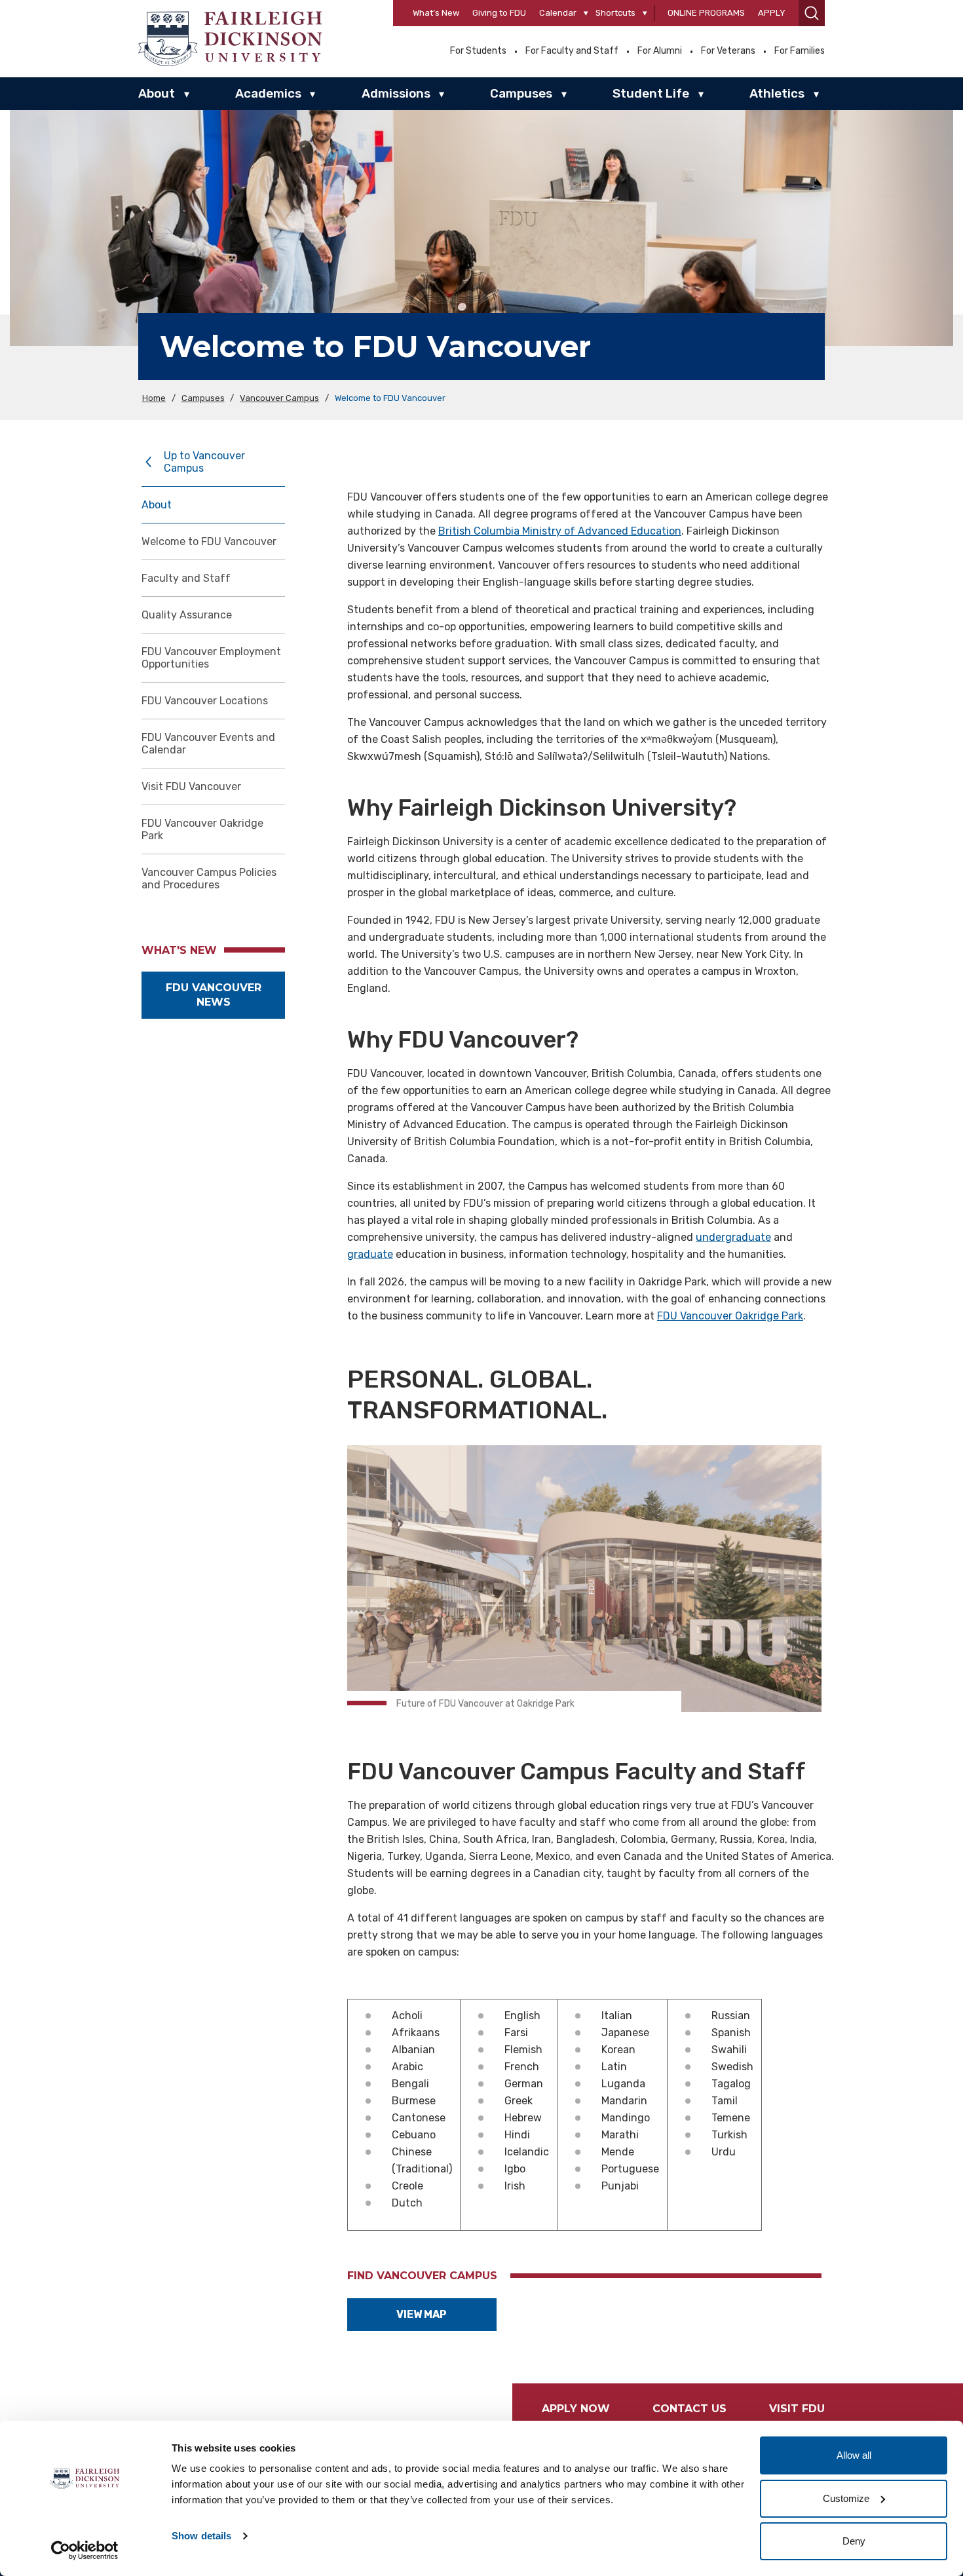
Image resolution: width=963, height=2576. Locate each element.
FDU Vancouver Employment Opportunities (211, 658)
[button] (812, 13)
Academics (268, 93)
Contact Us (689, 2409)
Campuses (521, 93)
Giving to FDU (499, 13)
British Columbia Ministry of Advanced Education (560, 531)
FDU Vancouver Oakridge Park (202, 829)
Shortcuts (615, 13)
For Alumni (660, 51)
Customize (846, 2498)
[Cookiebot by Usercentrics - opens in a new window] (85, 2550)
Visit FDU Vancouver (191, 786)
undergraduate (733, 1237)
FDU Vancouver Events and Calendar (208, 744)
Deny (854, 2541)
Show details (201, 2536)
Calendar (558, 13)
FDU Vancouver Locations (205, 701)
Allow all (854, 2455)
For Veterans (728, 51)
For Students (478, 51)
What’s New (436, 13)
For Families (800, 51)
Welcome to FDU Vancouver (209, 541)
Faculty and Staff (186, 578)
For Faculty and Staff (572, 51)
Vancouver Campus (279, 398)
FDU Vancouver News (214, 995)
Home (154, 398)
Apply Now (576, 2409)
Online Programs (706, 13)
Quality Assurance (187, 615)
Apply (772, 13)
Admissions (396, 93)
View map (422, 2314)
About (157, 93)
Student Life (651, 93)
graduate (370, 1254)
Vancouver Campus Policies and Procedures (209, 879)
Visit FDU (797, 2409)
